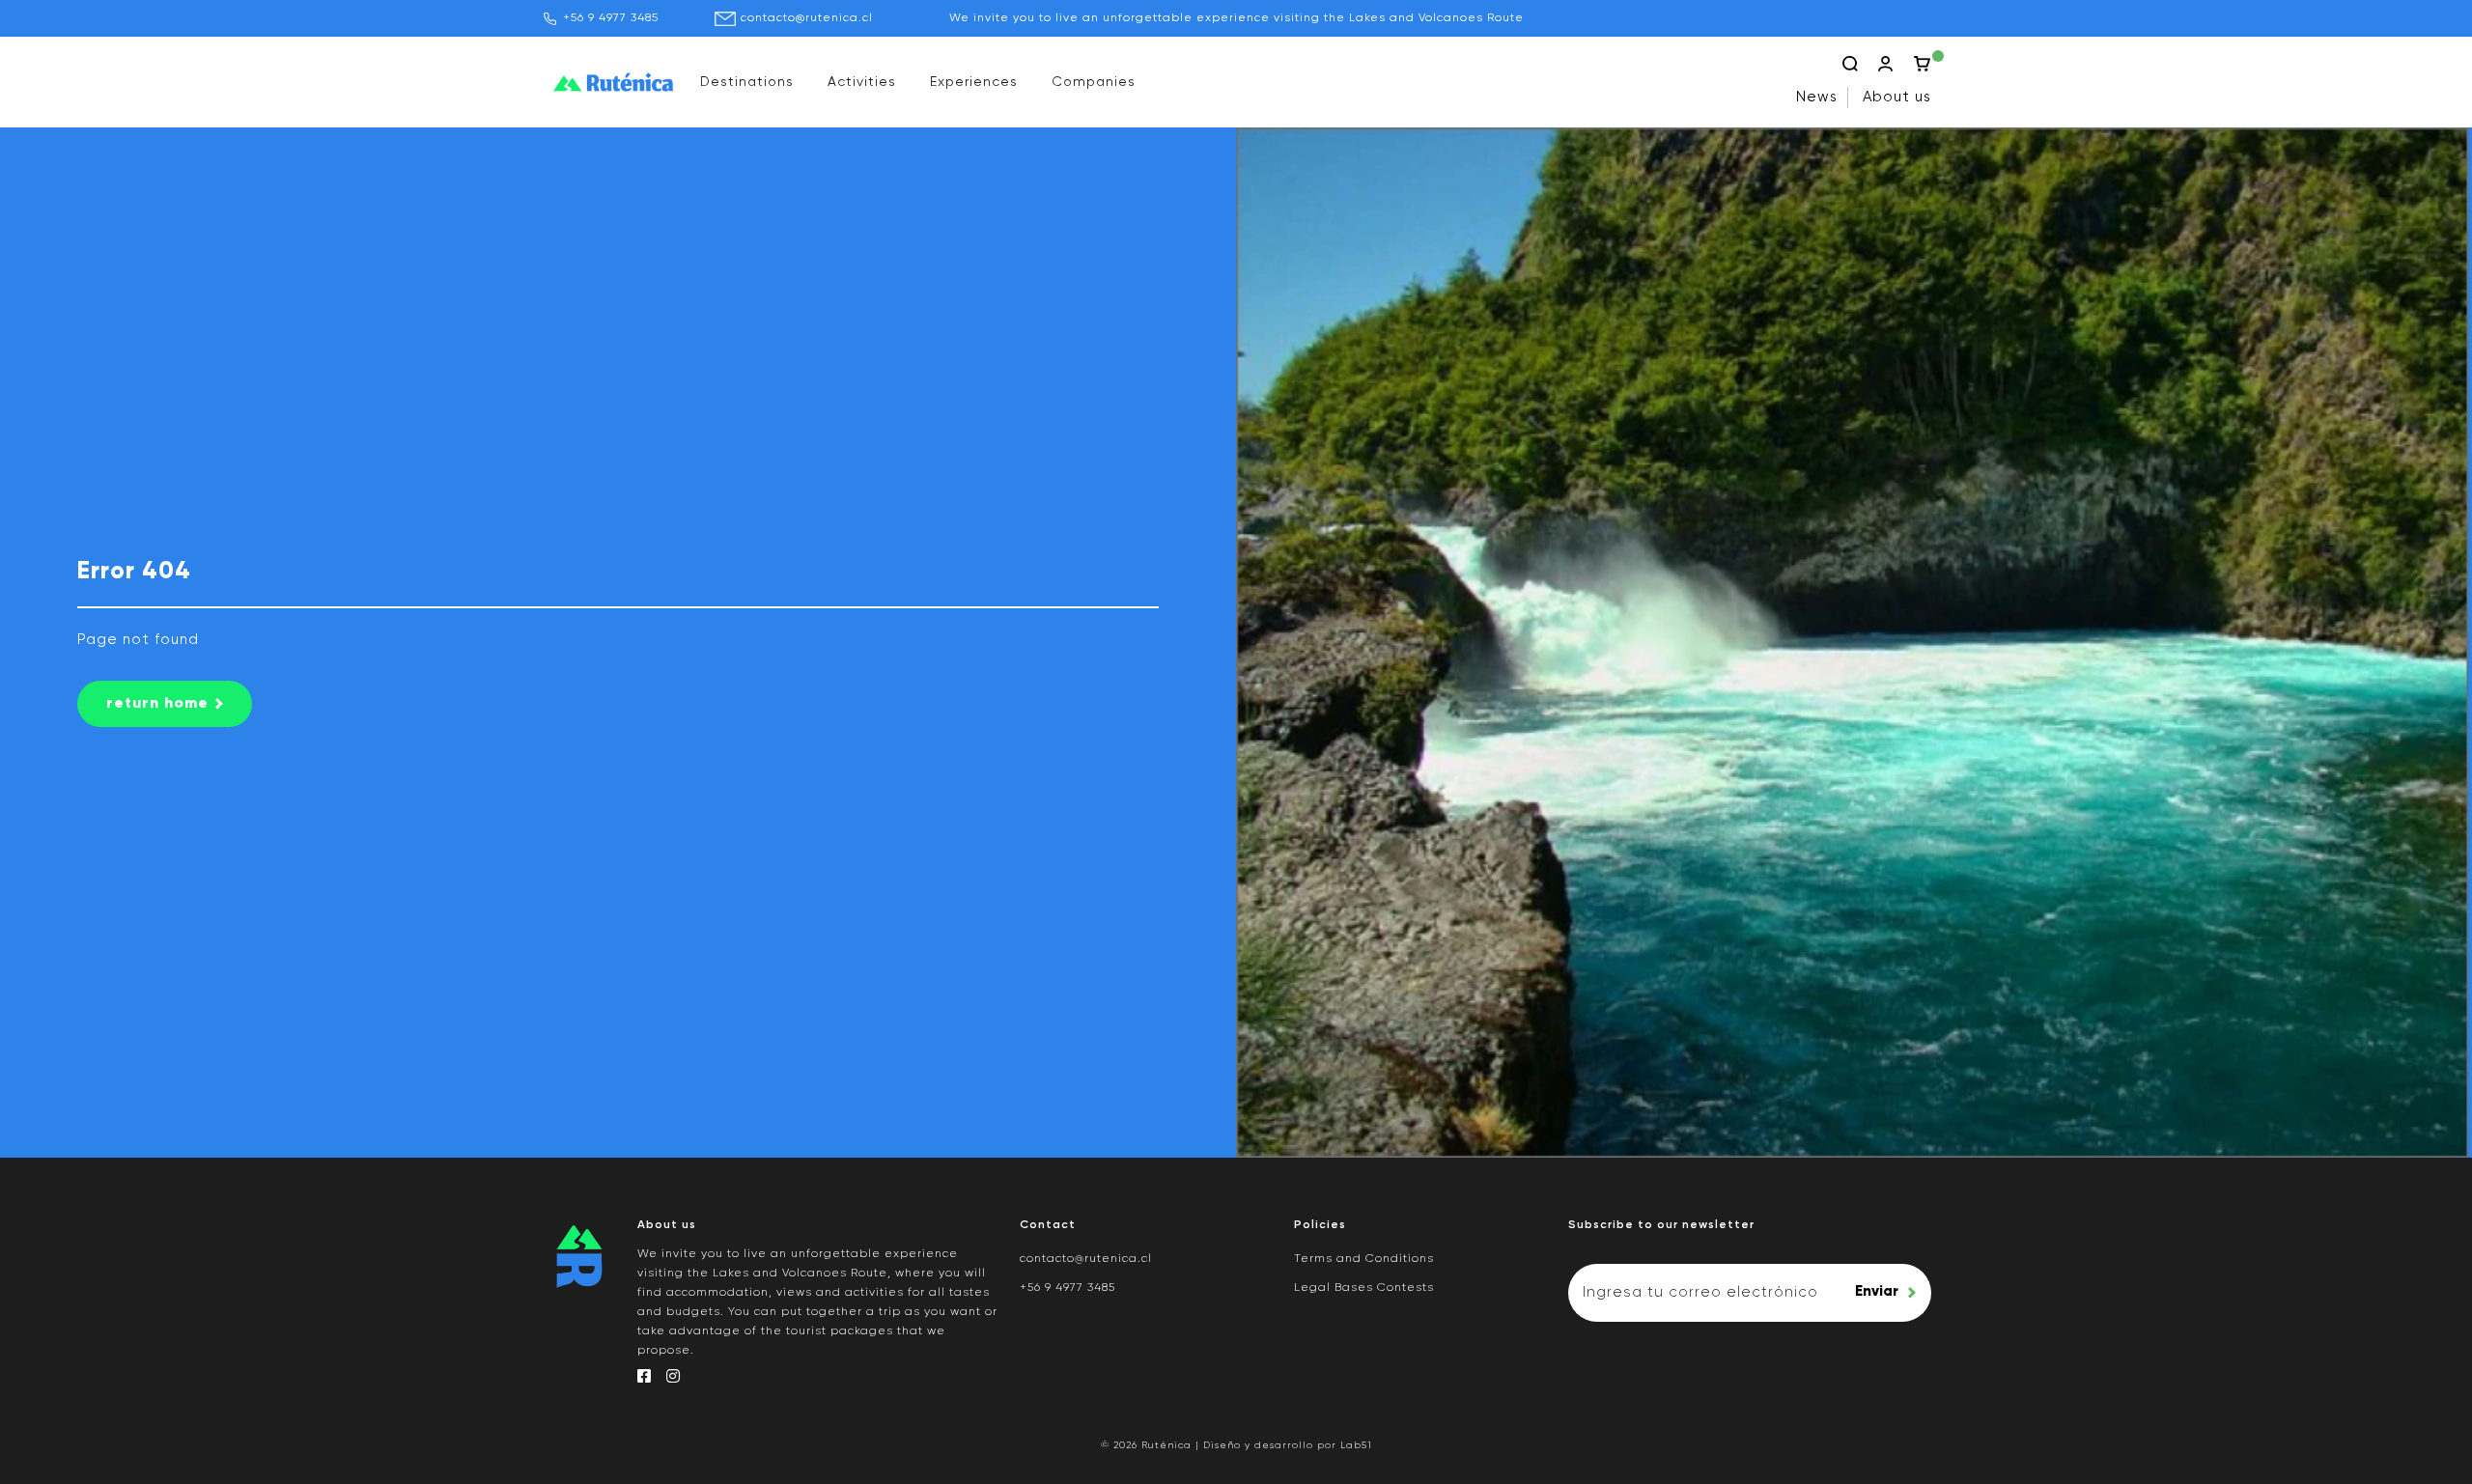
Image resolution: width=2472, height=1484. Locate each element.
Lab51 (1356, 1445)
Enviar (1877, 1291)
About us (1897, 97)
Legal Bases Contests (1364, 1288)
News (1817, 97)
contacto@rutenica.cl (807, 18)
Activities (862, 82)
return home (157, 704)
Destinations (747, 82)
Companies (1094, 82)
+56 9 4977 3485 (611, 18)
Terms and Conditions (1364, 1259)
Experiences (974, 82)
